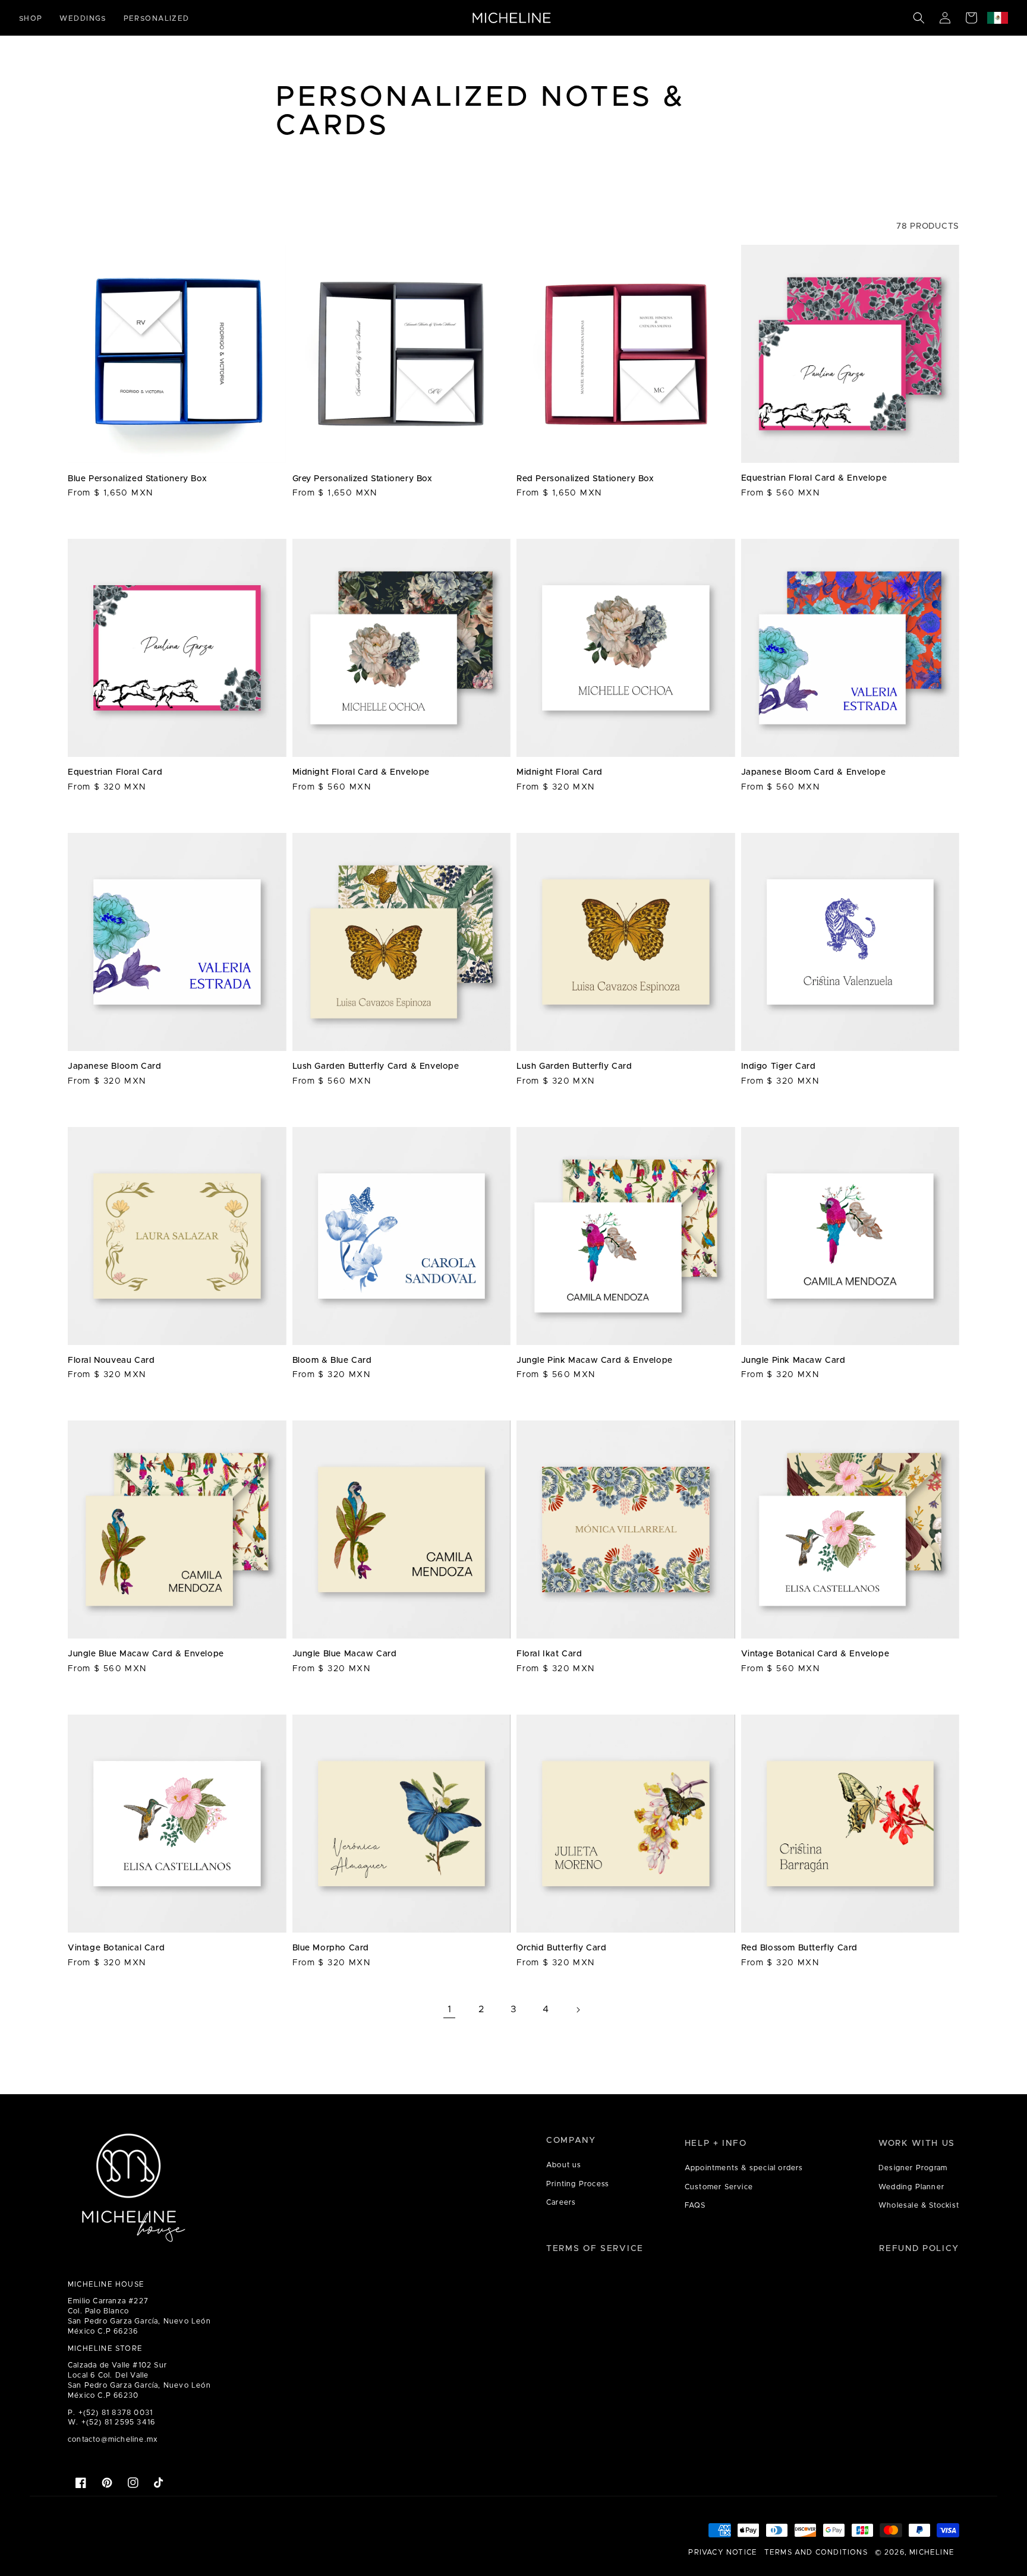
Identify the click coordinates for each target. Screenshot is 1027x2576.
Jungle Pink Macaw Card (793, 1360)
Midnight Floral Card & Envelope (361, 772)
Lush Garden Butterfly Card (574, 1066)
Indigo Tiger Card (779, 1066)
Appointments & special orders (744, 2168)
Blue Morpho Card (331, 1948)
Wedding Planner (911, 2187)
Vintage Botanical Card (116, 1948)
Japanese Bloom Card (114, 1066)
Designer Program (913, 2168)
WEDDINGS (83, 18)
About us (564, 2165)
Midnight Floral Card (560, 772)
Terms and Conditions (816, 2552)
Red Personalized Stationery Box (585, 479)
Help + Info (716, 2143)
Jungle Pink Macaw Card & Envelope (595, 1360)
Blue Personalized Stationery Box (137, 479)
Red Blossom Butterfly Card (800, 1948)
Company (571, 2141)
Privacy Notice (723, 2552)
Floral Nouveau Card (111, 1360)
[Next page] (578, 2010)
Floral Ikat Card (549, 1654)
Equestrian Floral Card (115, 772)
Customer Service (719, 2187)
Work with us (917, 2143)
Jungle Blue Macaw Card (345, 1654)
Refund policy (919, 2249)
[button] (919, 18)
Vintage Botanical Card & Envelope (815, 1654)
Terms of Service (595, 2249)
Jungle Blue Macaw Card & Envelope (146, 1654)
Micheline (932, 2552)
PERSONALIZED (157, 18)
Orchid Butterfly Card (562, 1948)
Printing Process (578, 2184)
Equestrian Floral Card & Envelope (814, 478)
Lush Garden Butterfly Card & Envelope (376, 1066)
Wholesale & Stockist (919, 2205)
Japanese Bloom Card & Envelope (814, 772)
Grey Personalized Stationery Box (363, 479)
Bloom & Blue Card (332, 1360)
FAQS (695, 2205)
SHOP (31, 18)
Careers (561, 2202)
